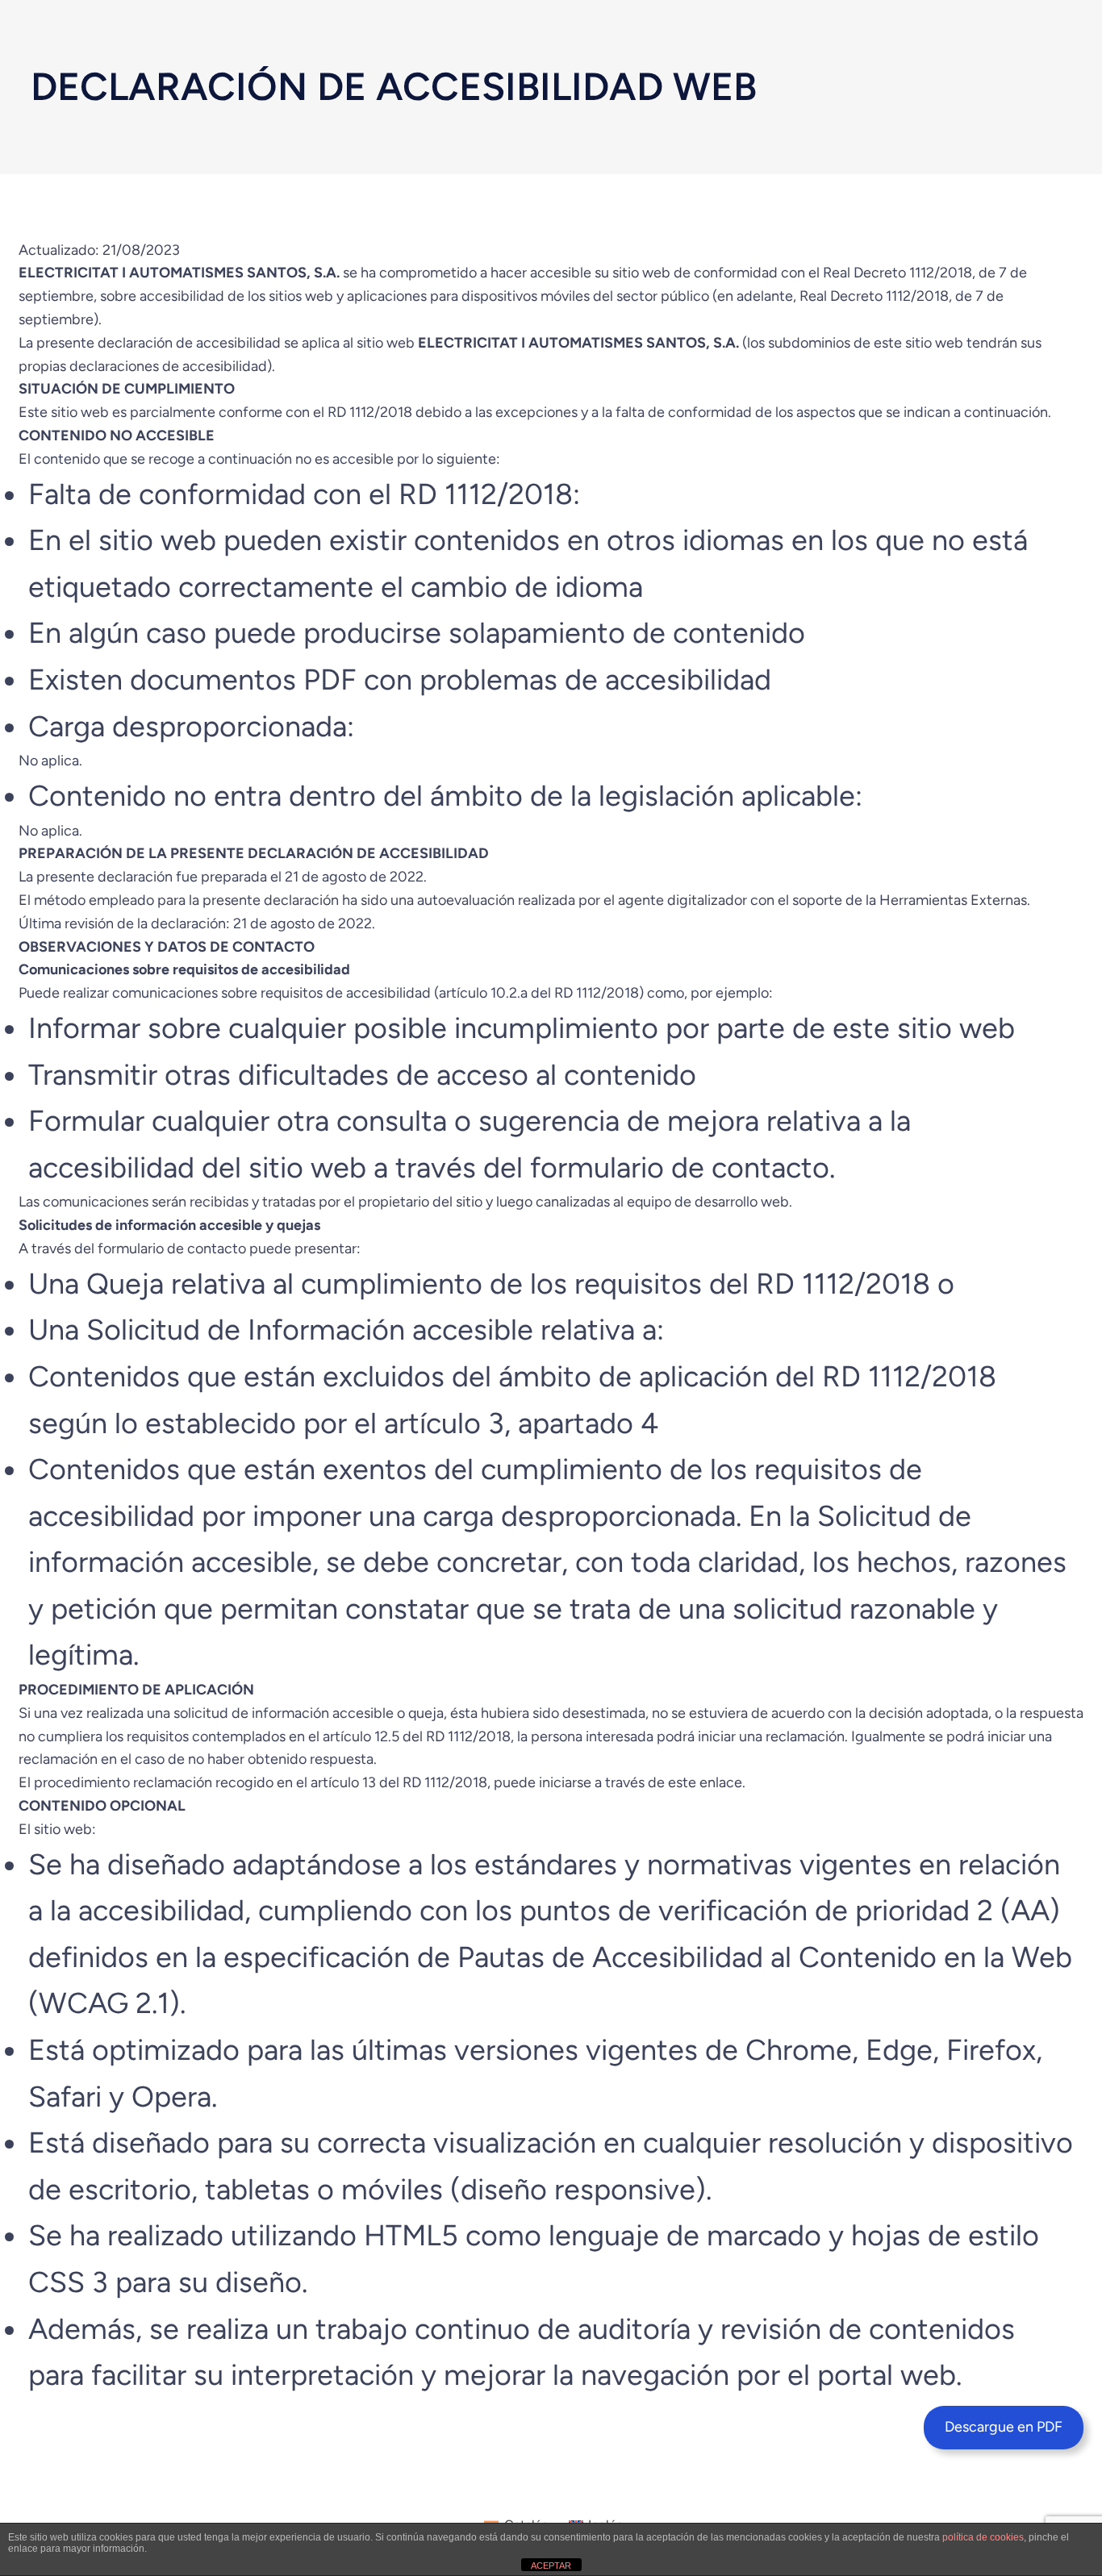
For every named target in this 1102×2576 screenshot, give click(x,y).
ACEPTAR (551, 2566)
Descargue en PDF (1004, 2427)
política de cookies (983, 2537)
